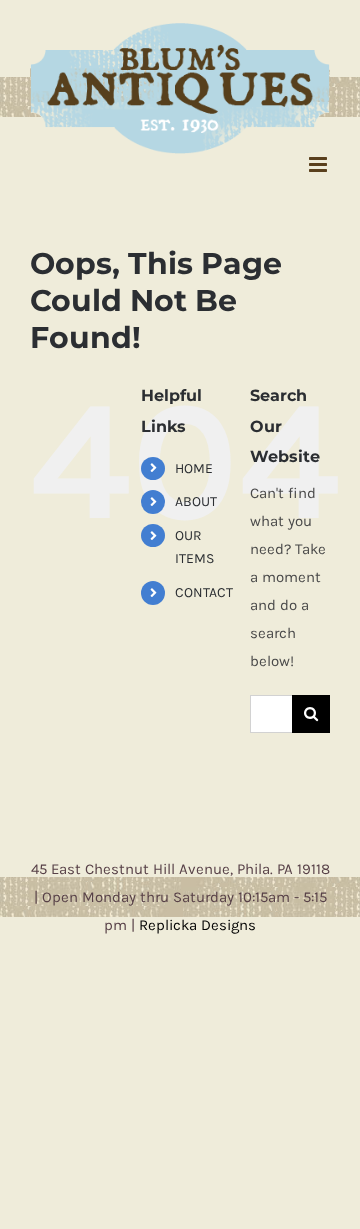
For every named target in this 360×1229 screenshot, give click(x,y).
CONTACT (204, 582)
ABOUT (196, 491)
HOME (194, 457)
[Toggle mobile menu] (319, 153)
